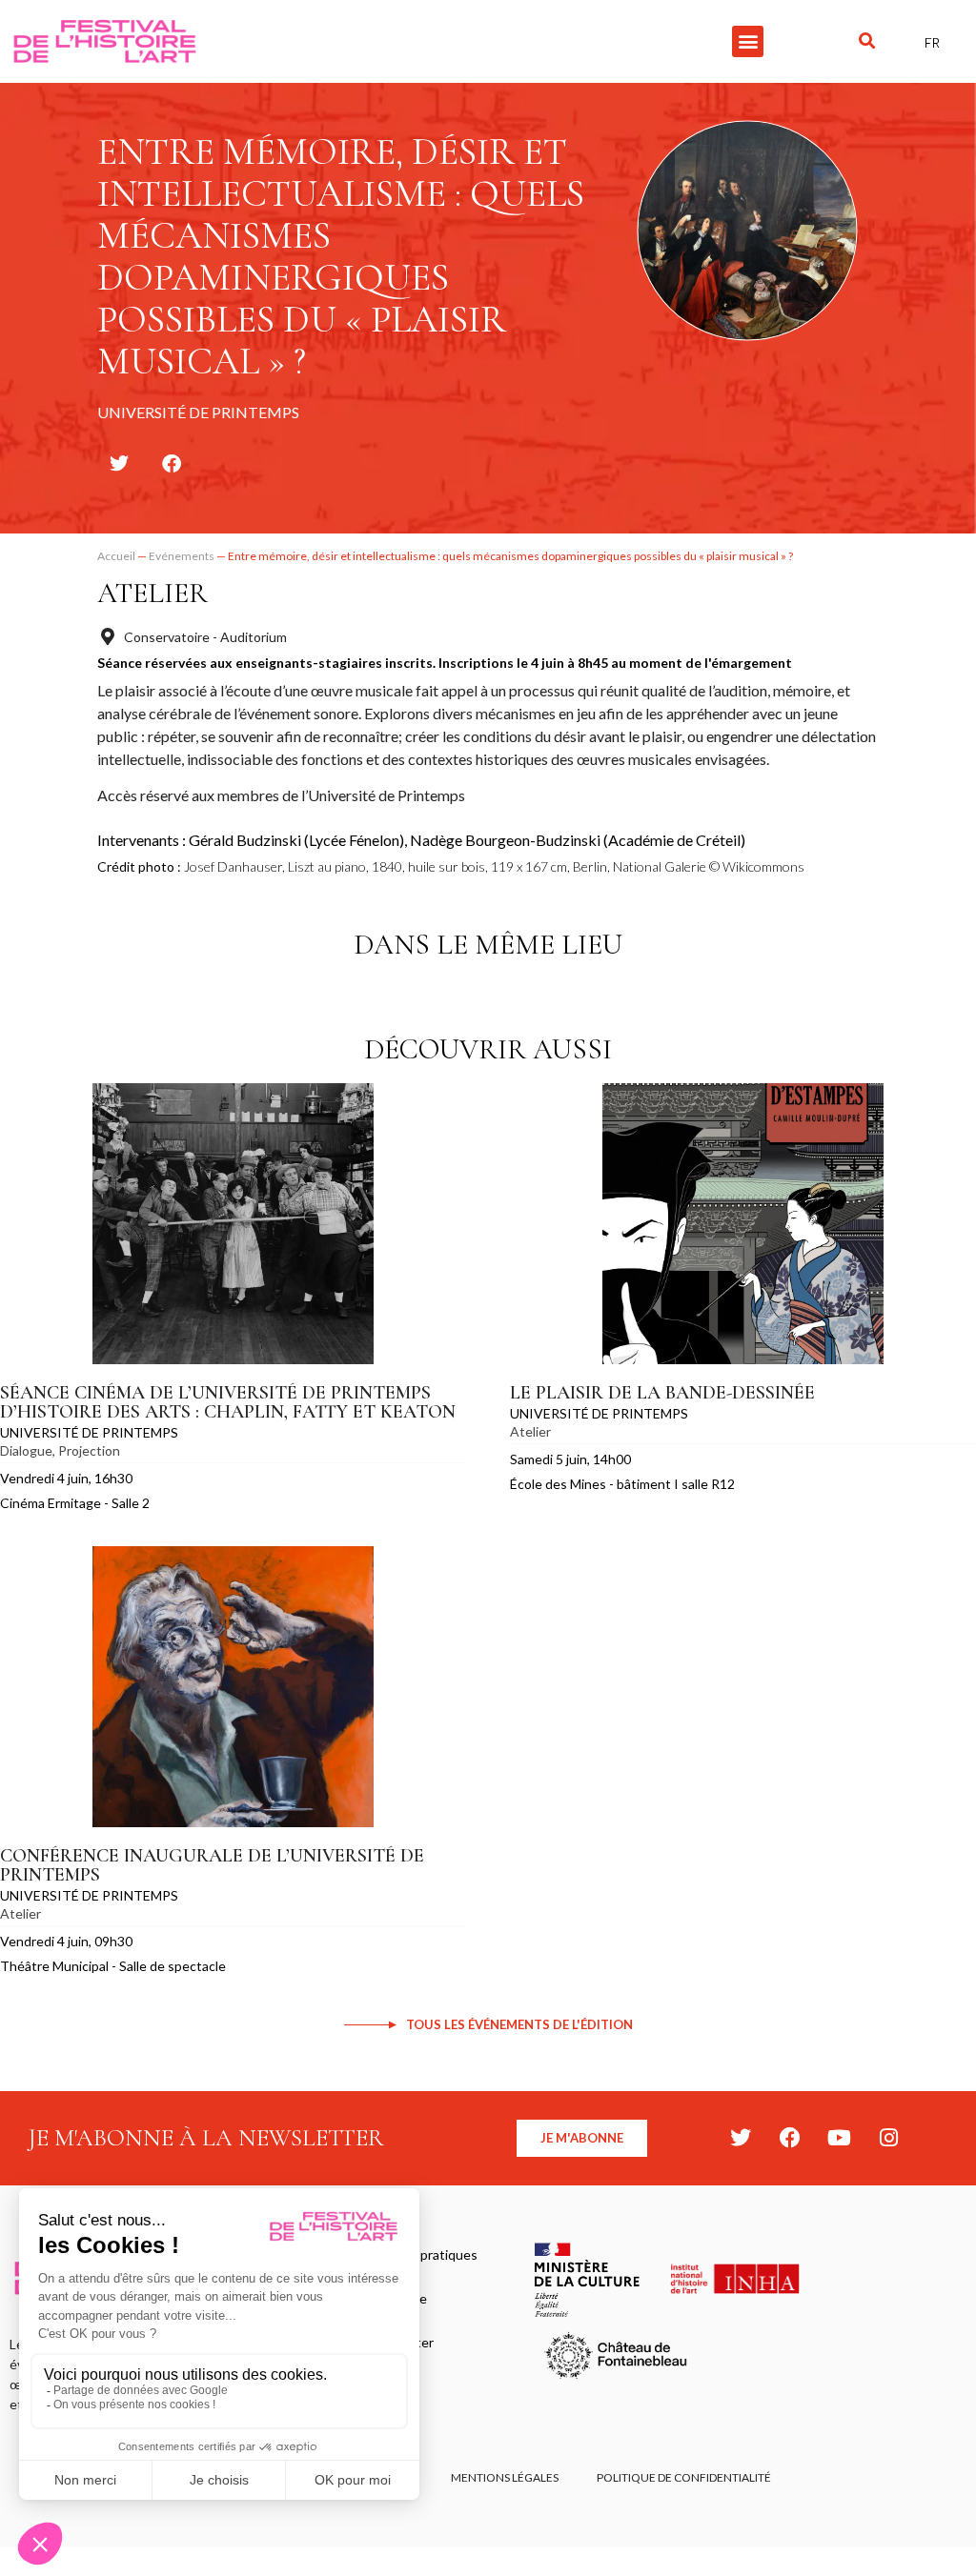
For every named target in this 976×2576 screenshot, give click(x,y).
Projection (89, 1450)
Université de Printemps (89, 1432)
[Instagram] (889, 2138)
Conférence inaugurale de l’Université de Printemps (212, 1865)
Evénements (182, 556)
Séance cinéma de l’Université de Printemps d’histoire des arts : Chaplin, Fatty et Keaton (228, 1402)
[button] (748, 41)
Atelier (152, 593)
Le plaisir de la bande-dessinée (662, 1393)
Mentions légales (505, 2477)
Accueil (116, 556)
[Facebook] (790, 2138)
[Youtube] (840, 2138)
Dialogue (26, 1450)
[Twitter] (741, 2138)
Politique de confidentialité (684, 2477)
